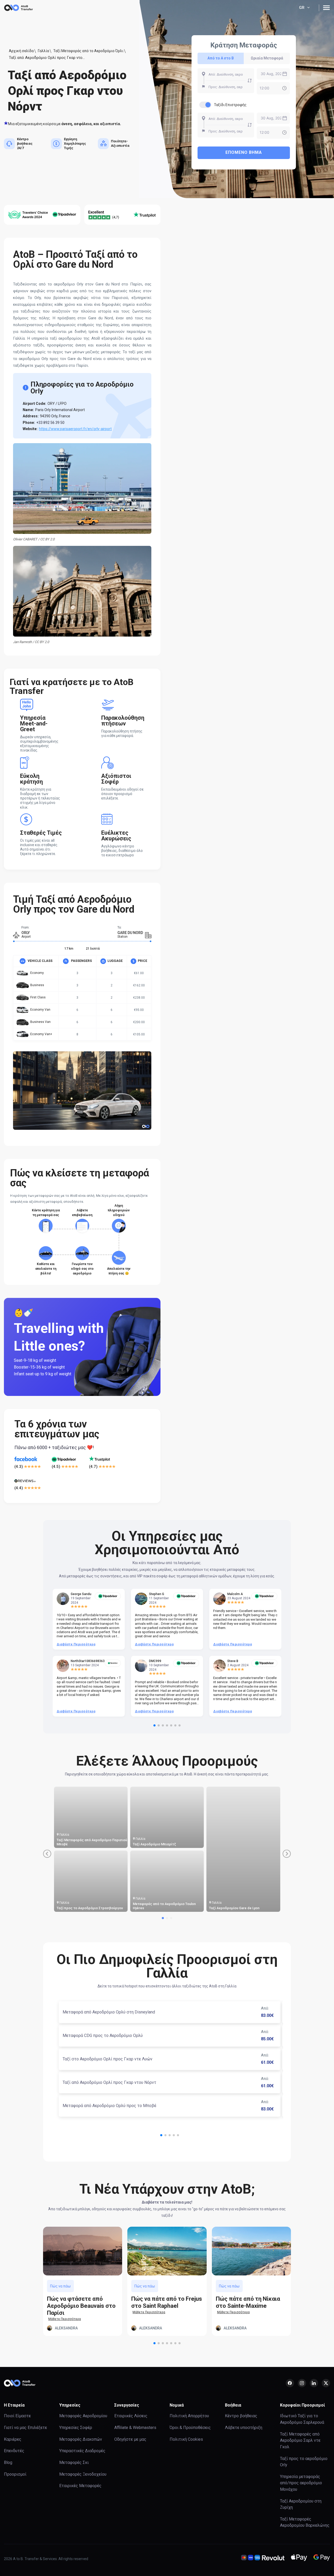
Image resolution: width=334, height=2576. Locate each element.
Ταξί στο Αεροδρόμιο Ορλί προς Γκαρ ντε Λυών (108, 2059)
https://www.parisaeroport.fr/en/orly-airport (75, 429)
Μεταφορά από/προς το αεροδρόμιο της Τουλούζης (242, 1906)
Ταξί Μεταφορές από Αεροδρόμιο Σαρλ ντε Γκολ (168, 1906)
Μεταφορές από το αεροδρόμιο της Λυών (166, 1844)
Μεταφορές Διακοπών (81, 2439)
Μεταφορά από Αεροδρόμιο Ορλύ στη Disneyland (109, 2012)
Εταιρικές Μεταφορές (80, 2486)
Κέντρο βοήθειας (241, 2416)
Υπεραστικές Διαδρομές (82, 2451)
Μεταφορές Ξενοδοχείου (83, 2474)
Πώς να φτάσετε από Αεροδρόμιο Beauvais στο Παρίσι (81, 2306)
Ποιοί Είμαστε (17, 2416)
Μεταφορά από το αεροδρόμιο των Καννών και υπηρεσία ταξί (91, 1906)
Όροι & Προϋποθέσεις (190, 2428)
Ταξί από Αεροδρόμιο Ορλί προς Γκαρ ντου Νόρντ (109, 2082)
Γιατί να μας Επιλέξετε (25, 2428)
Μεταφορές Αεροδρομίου (83, 2416)
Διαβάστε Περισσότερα (76, 1644)
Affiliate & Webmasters (135, 2428)
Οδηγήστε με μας (130, 2439)
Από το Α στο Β (221, 58)
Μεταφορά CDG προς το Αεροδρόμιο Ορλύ (103, 2035)
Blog (8, 2462)
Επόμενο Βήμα (244, 152)
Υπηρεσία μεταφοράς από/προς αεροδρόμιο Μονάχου (301, 2483)
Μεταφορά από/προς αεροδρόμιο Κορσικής (92, 1844)
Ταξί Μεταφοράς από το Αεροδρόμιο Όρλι (88, 51)
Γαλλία (43, 51)
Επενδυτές (14, 2451)
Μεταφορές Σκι (74, 2462)
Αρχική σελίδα (21, 51)
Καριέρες (13, 2439)
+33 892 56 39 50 (50, 423)
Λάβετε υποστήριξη (244, 2428)
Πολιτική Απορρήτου (189, 2416)
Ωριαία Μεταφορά (267, 58)
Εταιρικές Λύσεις (131, 2416)
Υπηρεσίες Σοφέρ (76, 2428)
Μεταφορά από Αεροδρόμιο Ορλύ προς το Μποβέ (109, 2106)
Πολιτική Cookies (186, 2439)
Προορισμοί (15, 2474)
